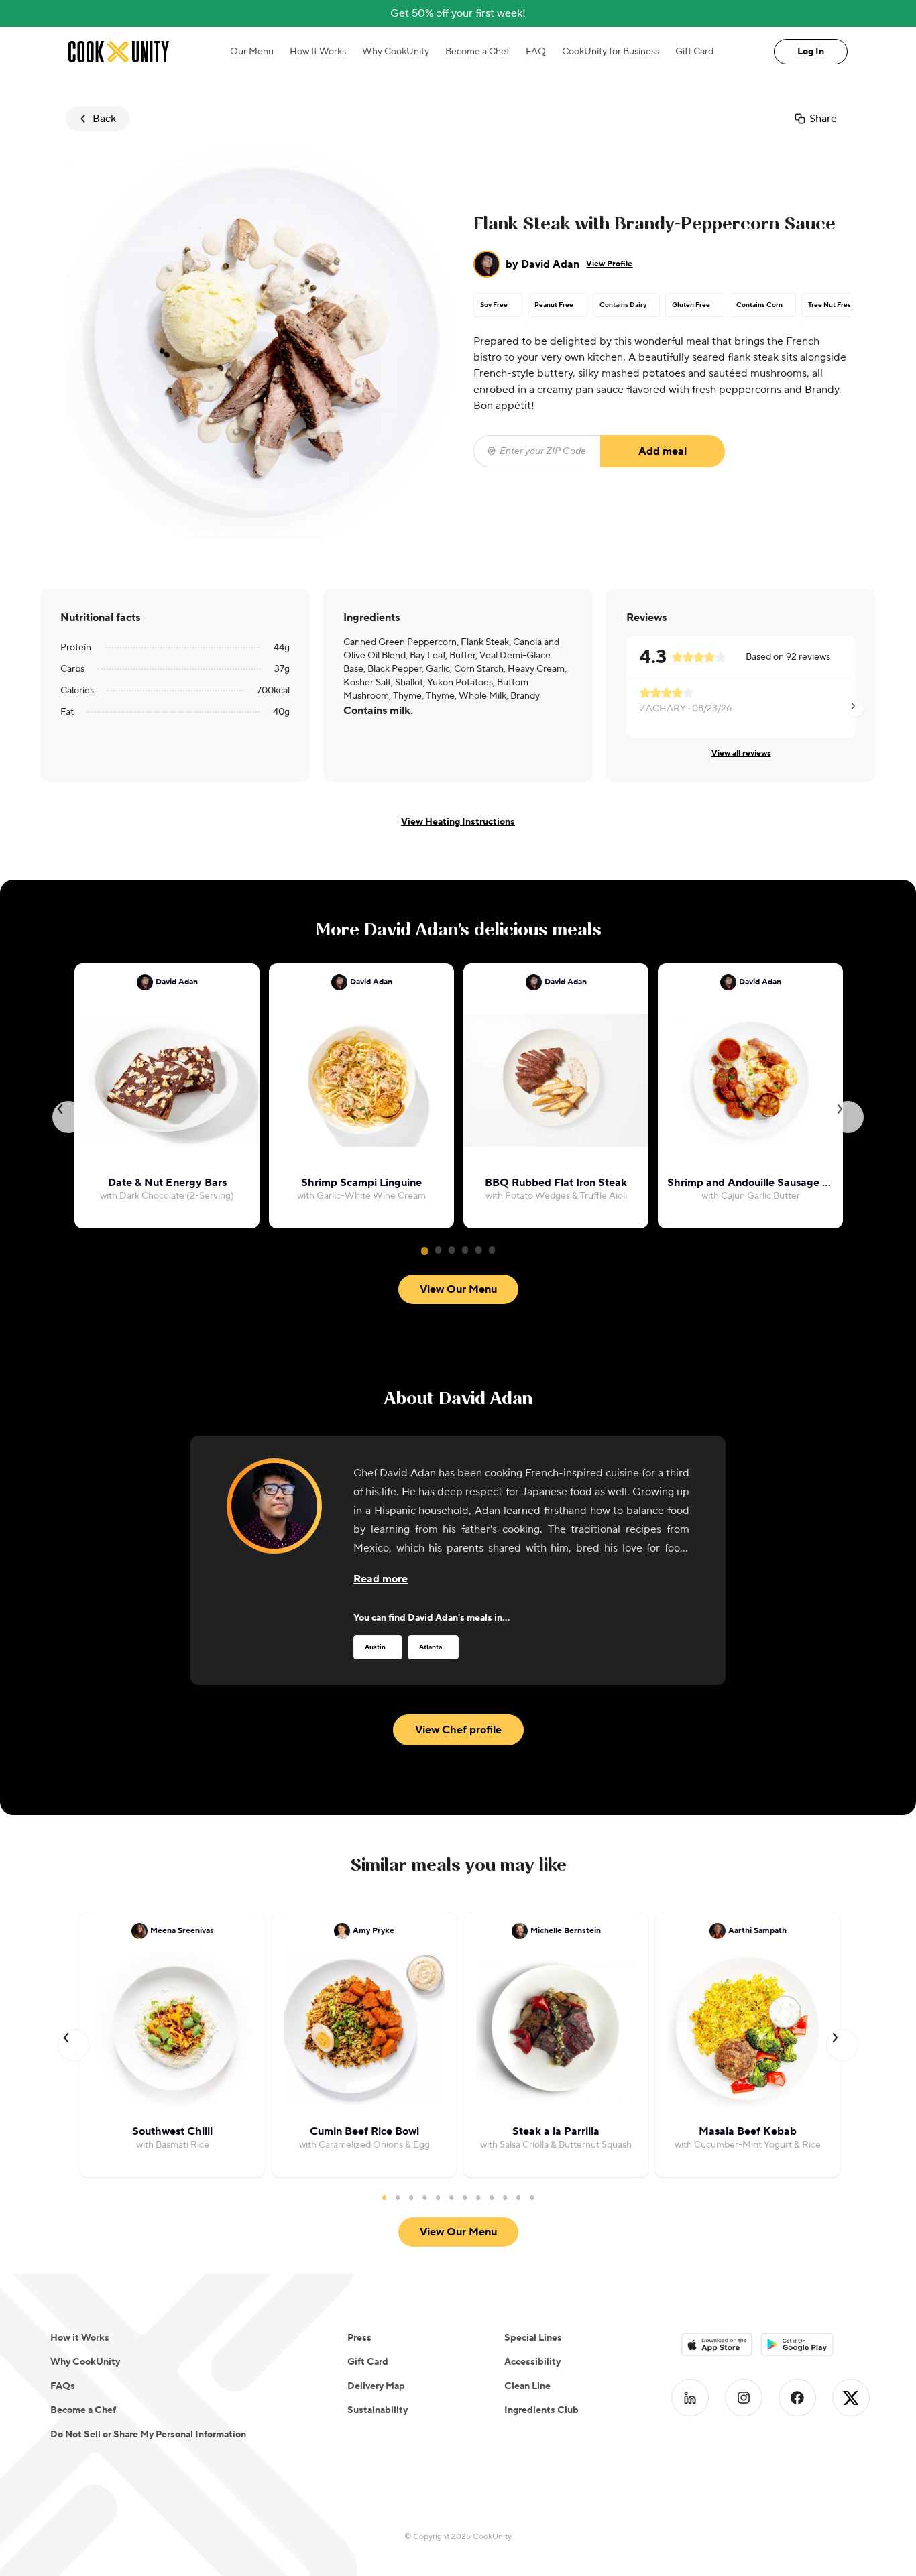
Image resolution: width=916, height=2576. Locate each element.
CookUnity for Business (611, 52)
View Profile (609, 264)
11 (518, 2197)
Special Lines (533, 2338)
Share (823, 119)
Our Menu (252, 52)
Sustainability (378, 2410)
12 (532, 2197)
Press (359, 2338)
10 (505, 2197)
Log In (811, 52)
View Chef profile (458, 1730)
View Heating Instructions (458, 822)
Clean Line (527, 2386)
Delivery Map (376, 2386)
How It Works (318, 52)
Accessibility (532, 2362)
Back (104, 119)
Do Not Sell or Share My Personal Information (148, 2435)
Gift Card (694, 52)
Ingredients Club (541, 2410)
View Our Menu (458, 1289)
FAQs (63, 2386)
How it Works (80, 2338)
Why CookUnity (396, 52)
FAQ (536, 52)
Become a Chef (477, 52)
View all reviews (741, 753)
